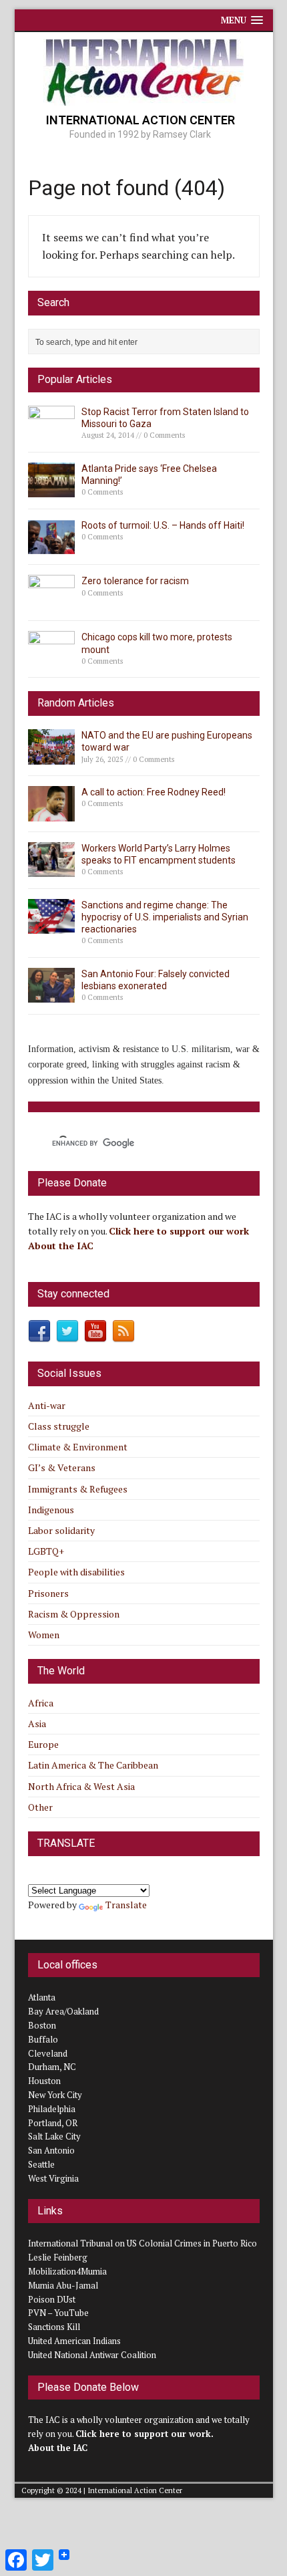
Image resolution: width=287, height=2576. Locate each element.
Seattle (41, 2164)
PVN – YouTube (58, 2313)
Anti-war (47, 1405)
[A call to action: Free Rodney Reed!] (51, 813)
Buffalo (43, 2039)
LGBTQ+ (46, 1551)
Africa (41, 1703)
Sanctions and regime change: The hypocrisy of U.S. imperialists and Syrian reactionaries (165, 917)
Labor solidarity (61, 1530)
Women (44, 1635)
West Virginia (53, 2178)
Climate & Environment (78, 1447)
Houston (44, 2081)
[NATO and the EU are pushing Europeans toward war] (51, 756)
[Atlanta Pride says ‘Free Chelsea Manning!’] (51, 490)
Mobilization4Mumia (67, 2271)
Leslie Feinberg (58, 2257)
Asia (37, 1723)
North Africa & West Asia (81, 1786)
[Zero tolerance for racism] (51, 603)
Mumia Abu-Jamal (63, 2285)
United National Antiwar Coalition (92, 2355)
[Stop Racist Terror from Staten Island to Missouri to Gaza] (51, 433)
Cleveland (48, 2053)
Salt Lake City (54, 2136)
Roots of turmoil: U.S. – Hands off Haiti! (163, 525)
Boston (42, 2025)
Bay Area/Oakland (63, 2011)
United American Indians (74, 2341)
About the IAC (61, 1246)
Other (40, 1807)
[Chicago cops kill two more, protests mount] (51, 659)
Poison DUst (52, 2299)
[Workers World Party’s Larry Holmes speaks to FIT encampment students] (51, 869)
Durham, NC (52, 2067)
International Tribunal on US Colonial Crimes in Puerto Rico (142, 2243)
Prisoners (48, 1593)
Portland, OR (53, 2123)
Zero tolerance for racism (135, 581)
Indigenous (51, 1510)
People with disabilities (76, 1572)
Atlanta (42, 1997)
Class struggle (59, 1426)
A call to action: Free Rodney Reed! (154, 792)
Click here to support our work (180, 1231)
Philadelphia (52, 2109)
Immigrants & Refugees (78, 1489)
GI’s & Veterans (62, 1467)
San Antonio (51, 2150)
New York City (55, 2095)
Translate (126, 1905)
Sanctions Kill (54, 2327)
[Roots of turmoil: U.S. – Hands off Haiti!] (51, 546)
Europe (43, 1744)
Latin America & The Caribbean (93, 1765)
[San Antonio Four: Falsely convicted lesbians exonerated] (51, 995)
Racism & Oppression (74, 1614)
